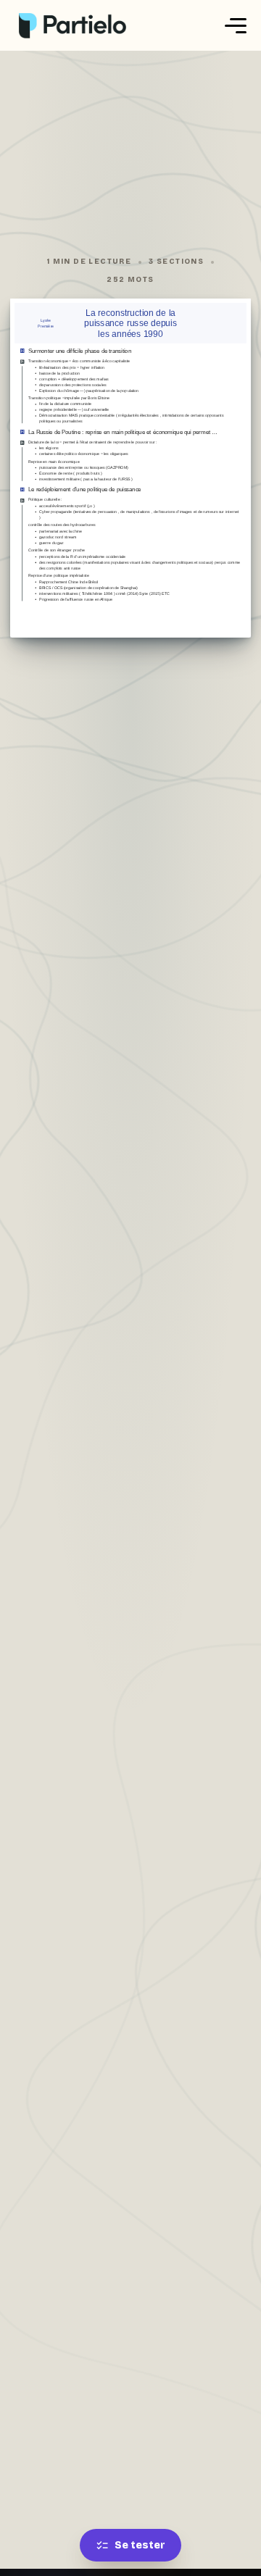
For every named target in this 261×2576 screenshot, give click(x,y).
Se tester (140, 2545)
